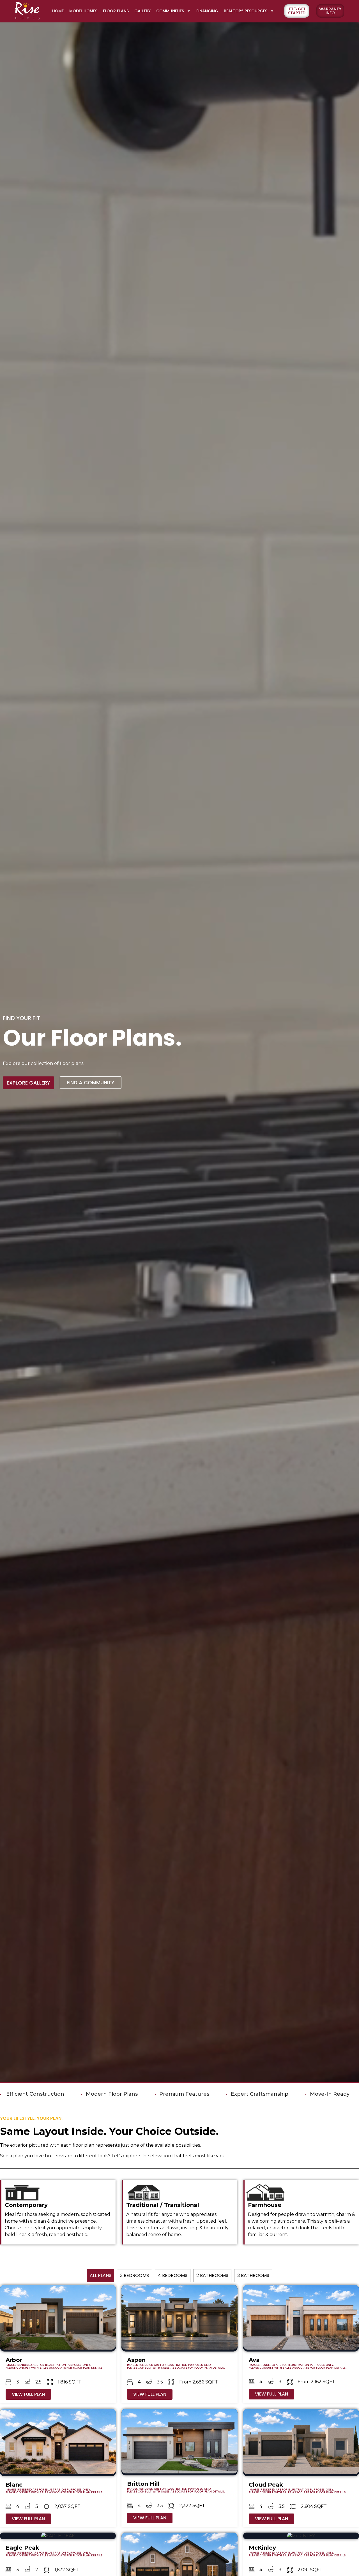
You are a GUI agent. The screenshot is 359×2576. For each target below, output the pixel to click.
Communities (170, 11)
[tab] (101, 2276)
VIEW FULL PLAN (28, 2394)
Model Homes (83, 11)
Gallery (142, 11)
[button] (330, 11)
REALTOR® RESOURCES (246, 11)
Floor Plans (116, 11)
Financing (207, 11)
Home (58, 11)
